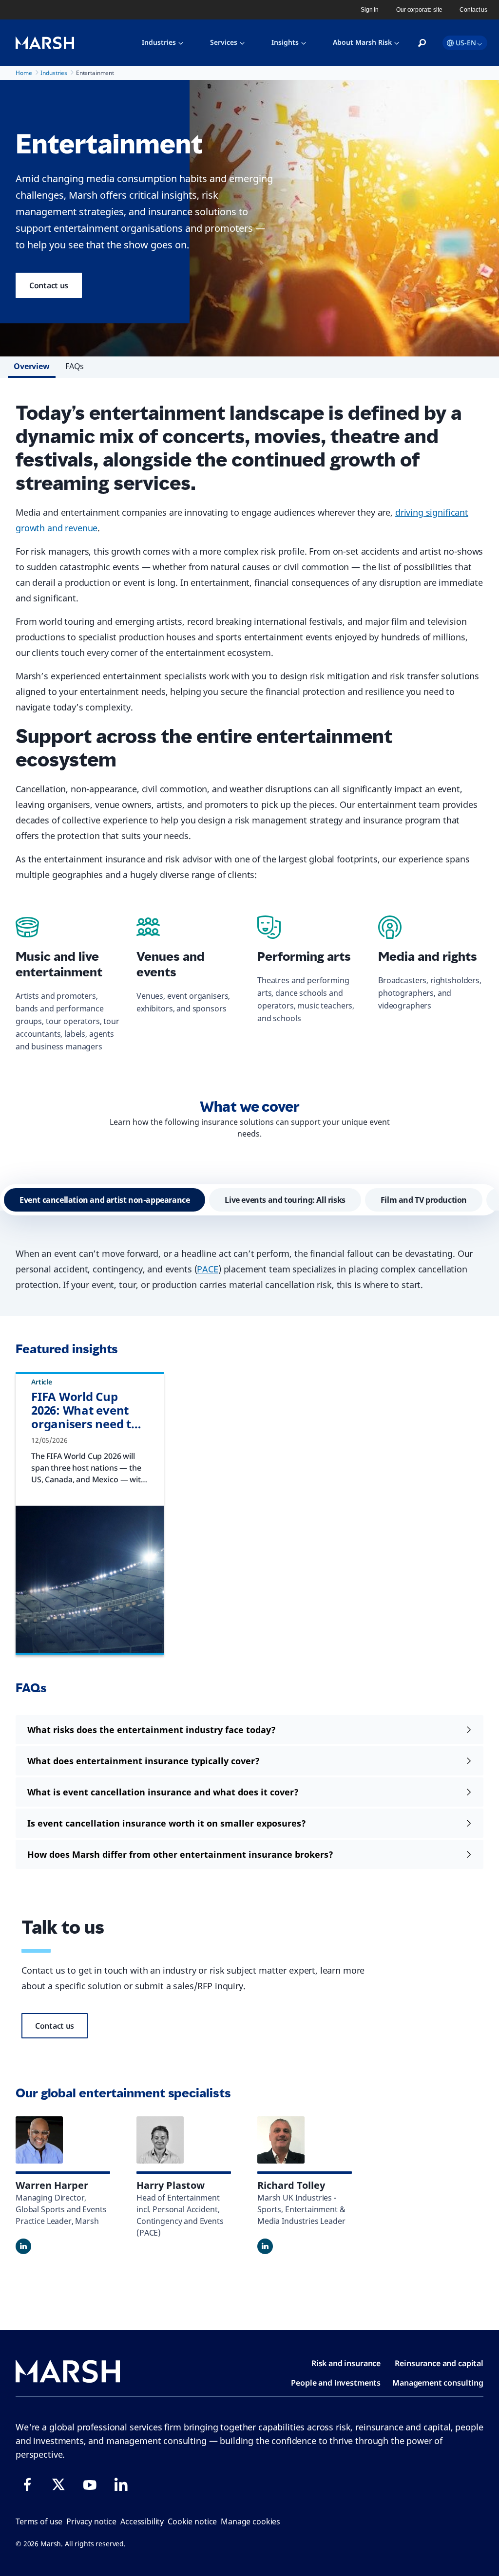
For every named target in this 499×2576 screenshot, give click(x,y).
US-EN (466, 43)
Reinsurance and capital (439, 2363)
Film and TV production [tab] (424, 1200)
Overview (32, 366)
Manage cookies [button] (250, 2521)
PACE (207, 1269)
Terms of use (39, 2521)
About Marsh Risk (362, 42)
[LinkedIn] (121, 2484)
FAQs (75, 366)
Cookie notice (192, 2521)
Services (224, 42)
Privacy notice (91, 2521)
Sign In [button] (370, 10)
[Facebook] (27, 2484)
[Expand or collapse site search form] (422, 43)
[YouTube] (90, 2484)
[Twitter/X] (58, 2484)
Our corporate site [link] (419, 10)
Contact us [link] (473, 10)
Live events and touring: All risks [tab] (285, 1200)
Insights (285, 42)
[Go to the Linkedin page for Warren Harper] (23, 2246)
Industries (159, 42)
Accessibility (142, 2521)
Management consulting (438, 2383)
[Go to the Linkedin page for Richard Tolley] (265, 2246)
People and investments (336, 2383)
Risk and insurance (346, 2363)
